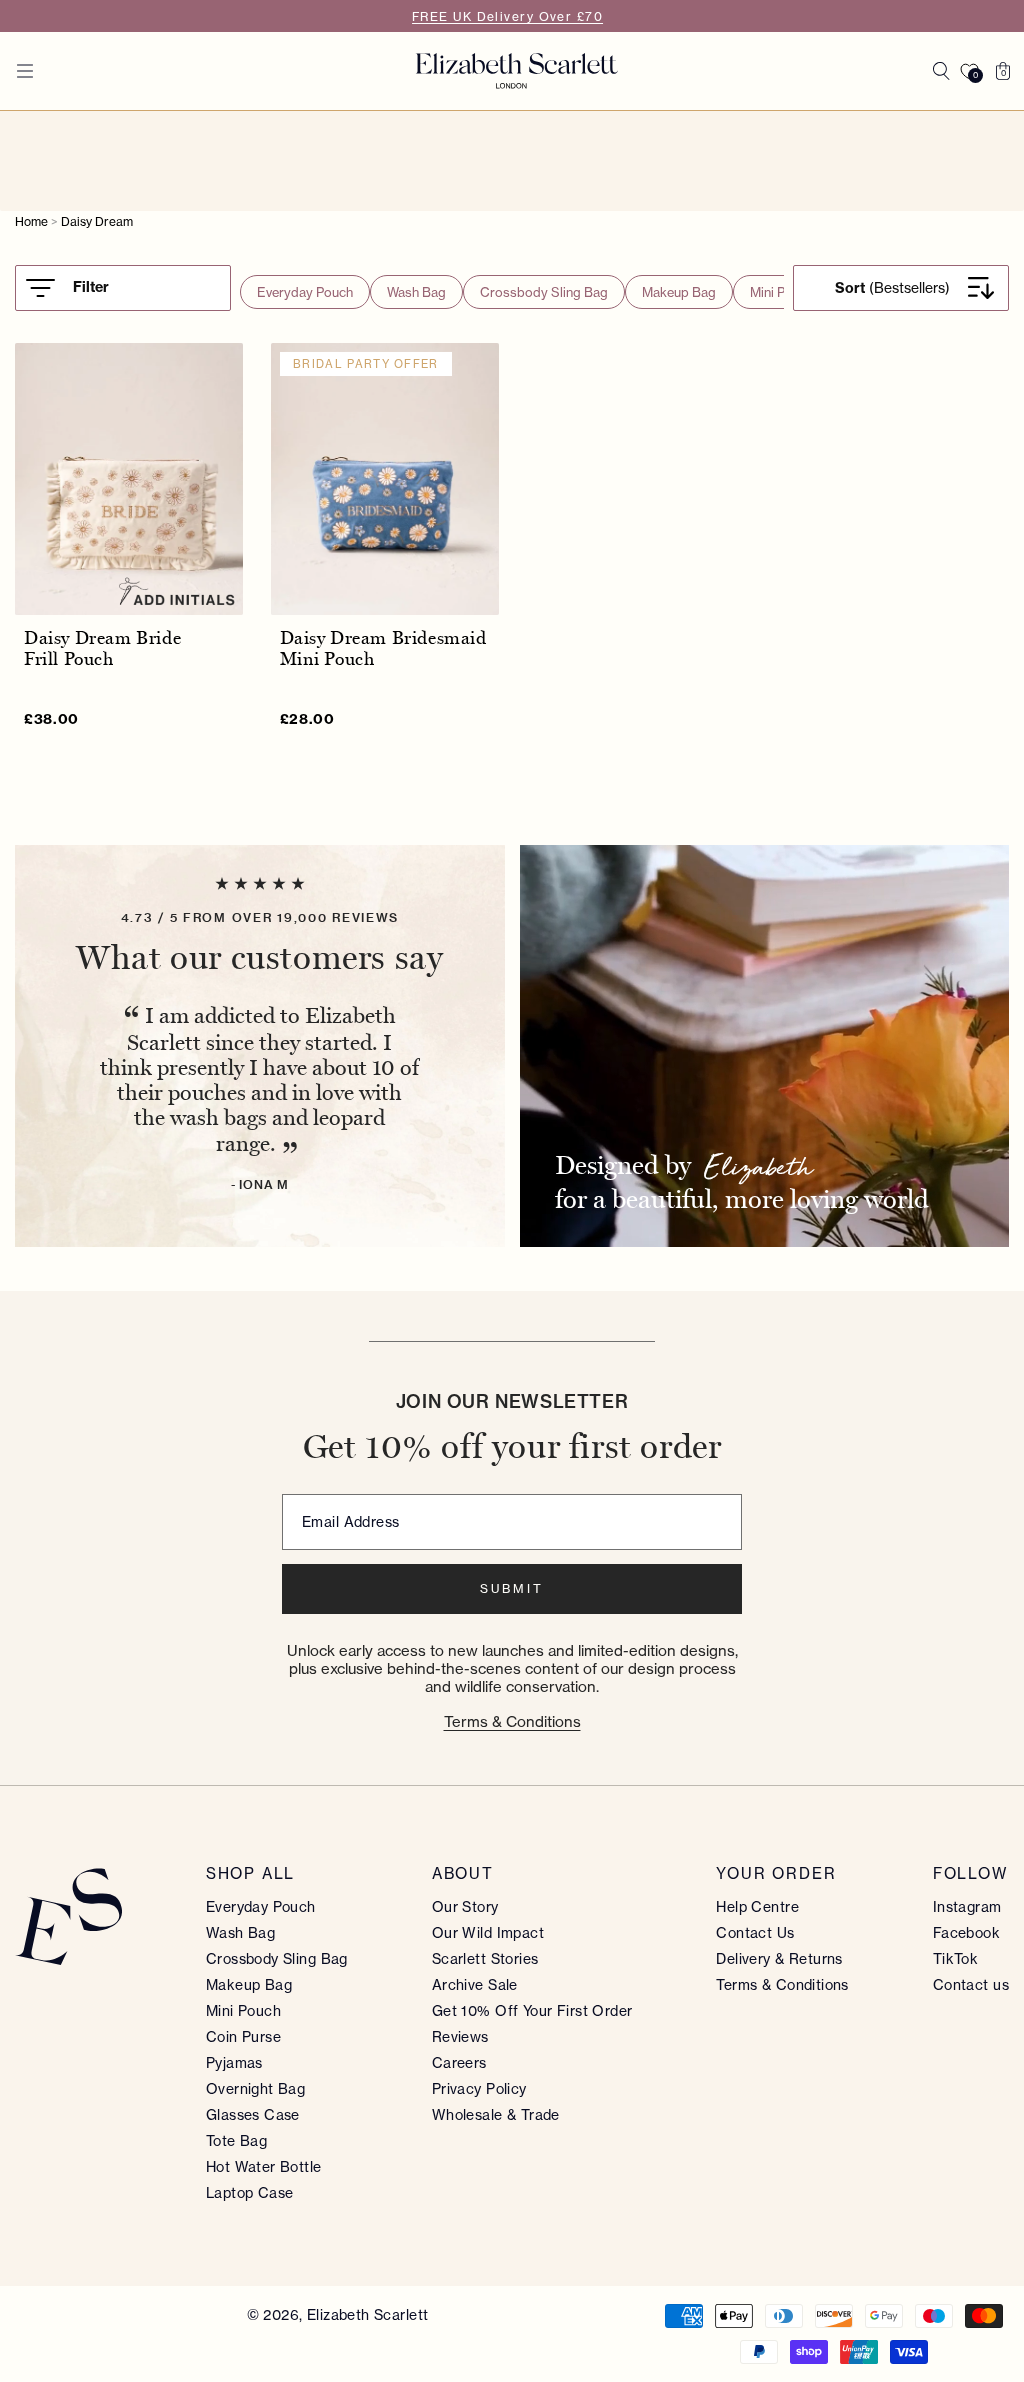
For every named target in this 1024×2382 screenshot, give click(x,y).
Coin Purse (243, 2037)
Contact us (971, 1985)
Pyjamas (234, 2063)
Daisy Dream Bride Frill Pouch (102, 649)
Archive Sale (475, 1985)
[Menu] (25, 71)
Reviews (460, 2037)
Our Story (465, 1907)
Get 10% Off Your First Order (532, 2011)
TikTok (956, 1959)
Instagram (967, 1907)
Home (31, 221)
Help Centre (757, 1907)
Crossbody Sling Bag (544, 292)
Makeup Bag (679, 292)
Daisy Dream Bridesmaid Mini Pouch (383, 649)
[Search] (941, 71)
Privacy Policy (479, 2089)
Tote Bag (236, 2141)
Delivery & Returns (779, 1959)
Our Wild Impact (488, 1933)
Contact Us (755, 1933)
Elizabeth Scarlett (368, 2315)
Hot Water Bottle (264, 2167)
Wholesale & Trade (496, 2115)
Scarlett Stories (485, 1959)
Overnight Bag (255, 2089)
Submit (512, 1588)
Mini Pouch (782, 292)
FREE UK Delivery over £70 (507, 16)
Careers (459, 2063)
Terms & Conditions (512, 1721)
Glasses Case (253, 2115)
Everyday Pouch (305, 292)
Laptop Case (250, 2193)
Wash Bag (416, 292)
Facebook (966, 1933)
